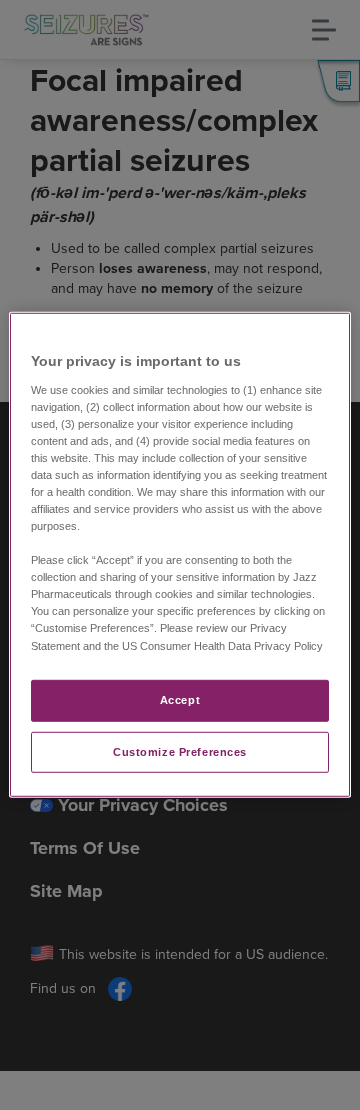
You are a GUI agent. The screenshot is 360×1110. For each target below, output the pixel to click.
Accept (180, 699)
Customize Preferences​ (180, 751)
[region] (180, 555)
